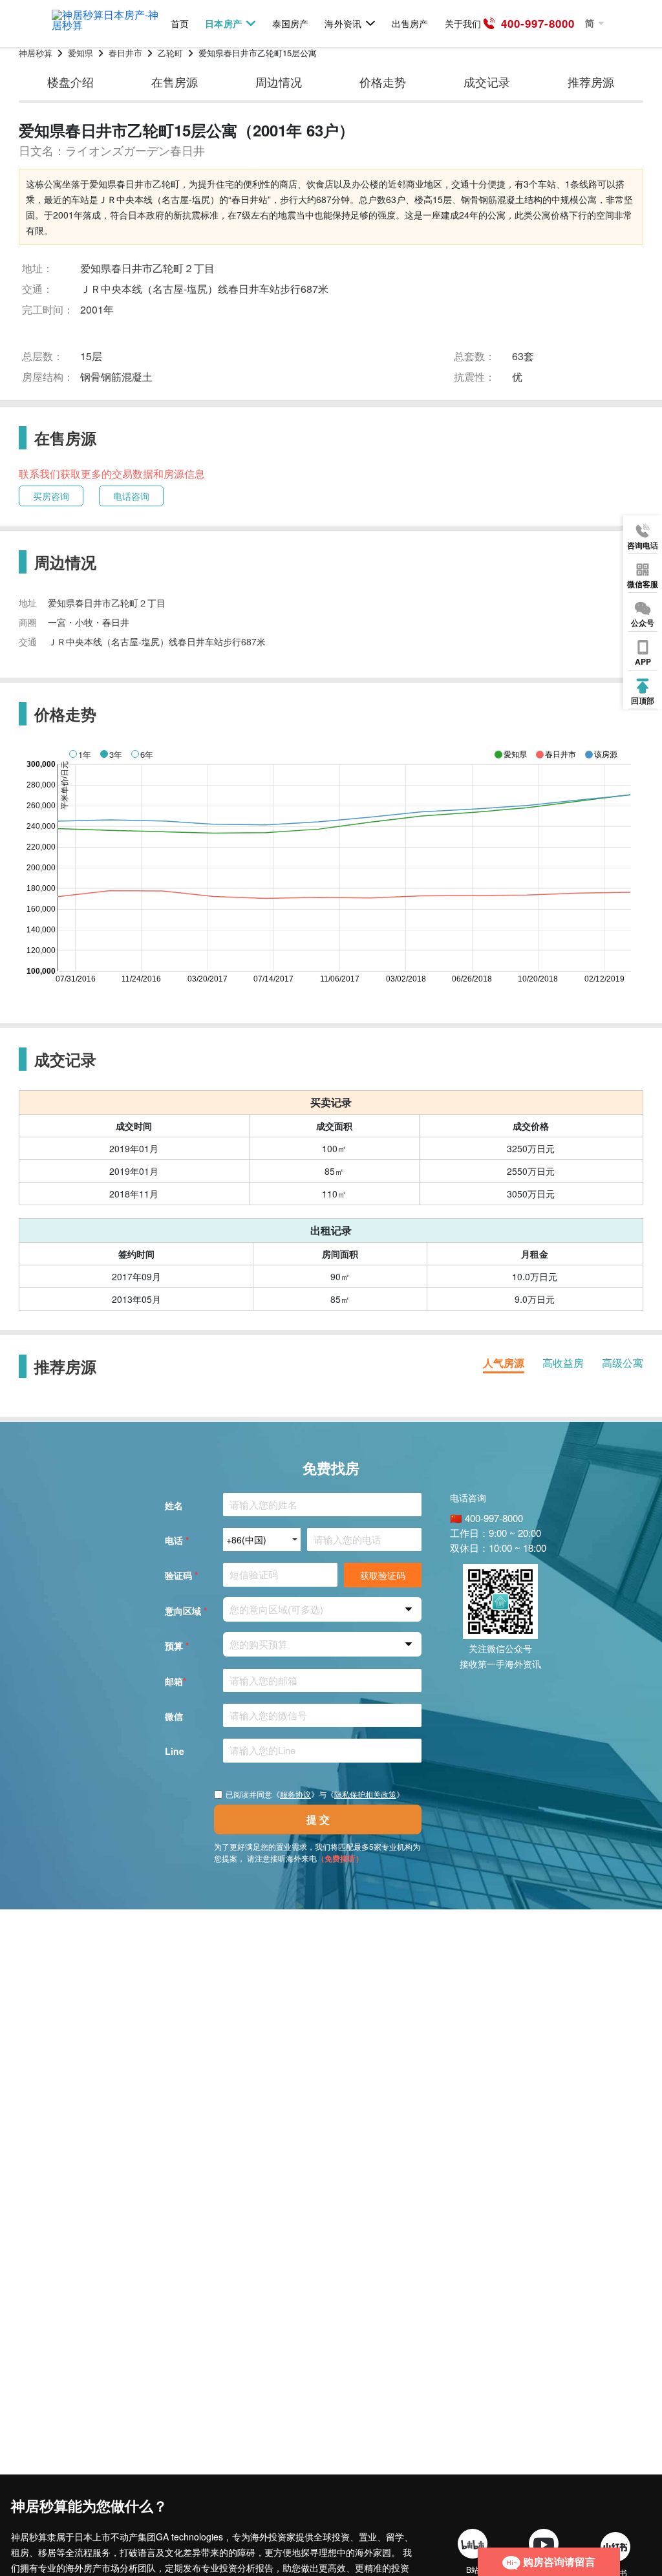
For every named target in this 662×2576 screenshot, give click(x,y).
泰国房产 (290, 24)
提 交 (318, 1819)
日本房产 (223, 24)
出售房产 (410, 24)
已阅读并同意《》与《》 (315, 1794)
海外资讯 (343, 24)
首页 (180, 24)
